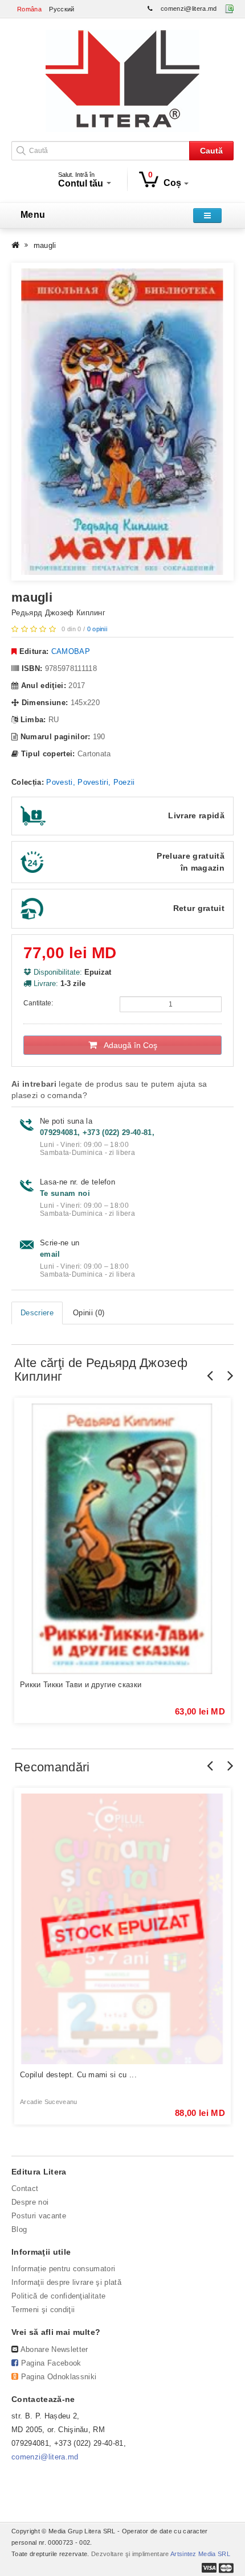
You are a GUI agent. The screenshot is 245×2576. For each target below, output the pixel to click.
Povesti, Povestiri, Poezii (90, 782)
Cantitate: (38, 1003)
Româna (29, 9)
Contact (25, 2188)
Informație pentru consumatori (63, 2269)
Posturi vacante (39, 2216)
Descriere (37, 1313)
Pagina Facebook (51, 2363)
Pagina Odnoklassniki (59, 2377)
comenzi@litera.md (189, 9)
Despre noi (30, 2202)
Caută (211, 151)
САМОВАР (71, 651)
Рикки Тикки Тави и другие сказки (81, 1685)
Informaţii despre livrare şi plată (66, 2282)
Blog (19, 2229)
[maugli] (122, 421)
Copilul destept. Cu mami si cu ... (78, 2075)
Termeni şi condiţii (43, 2310)
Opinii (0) (89, 1313)
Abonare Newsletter (54, 2349)
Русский (62, 9)
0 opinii (97, 629)
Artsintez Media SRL (200, 2554)
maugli (45, 245)
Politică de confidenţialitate (58, 2296)
